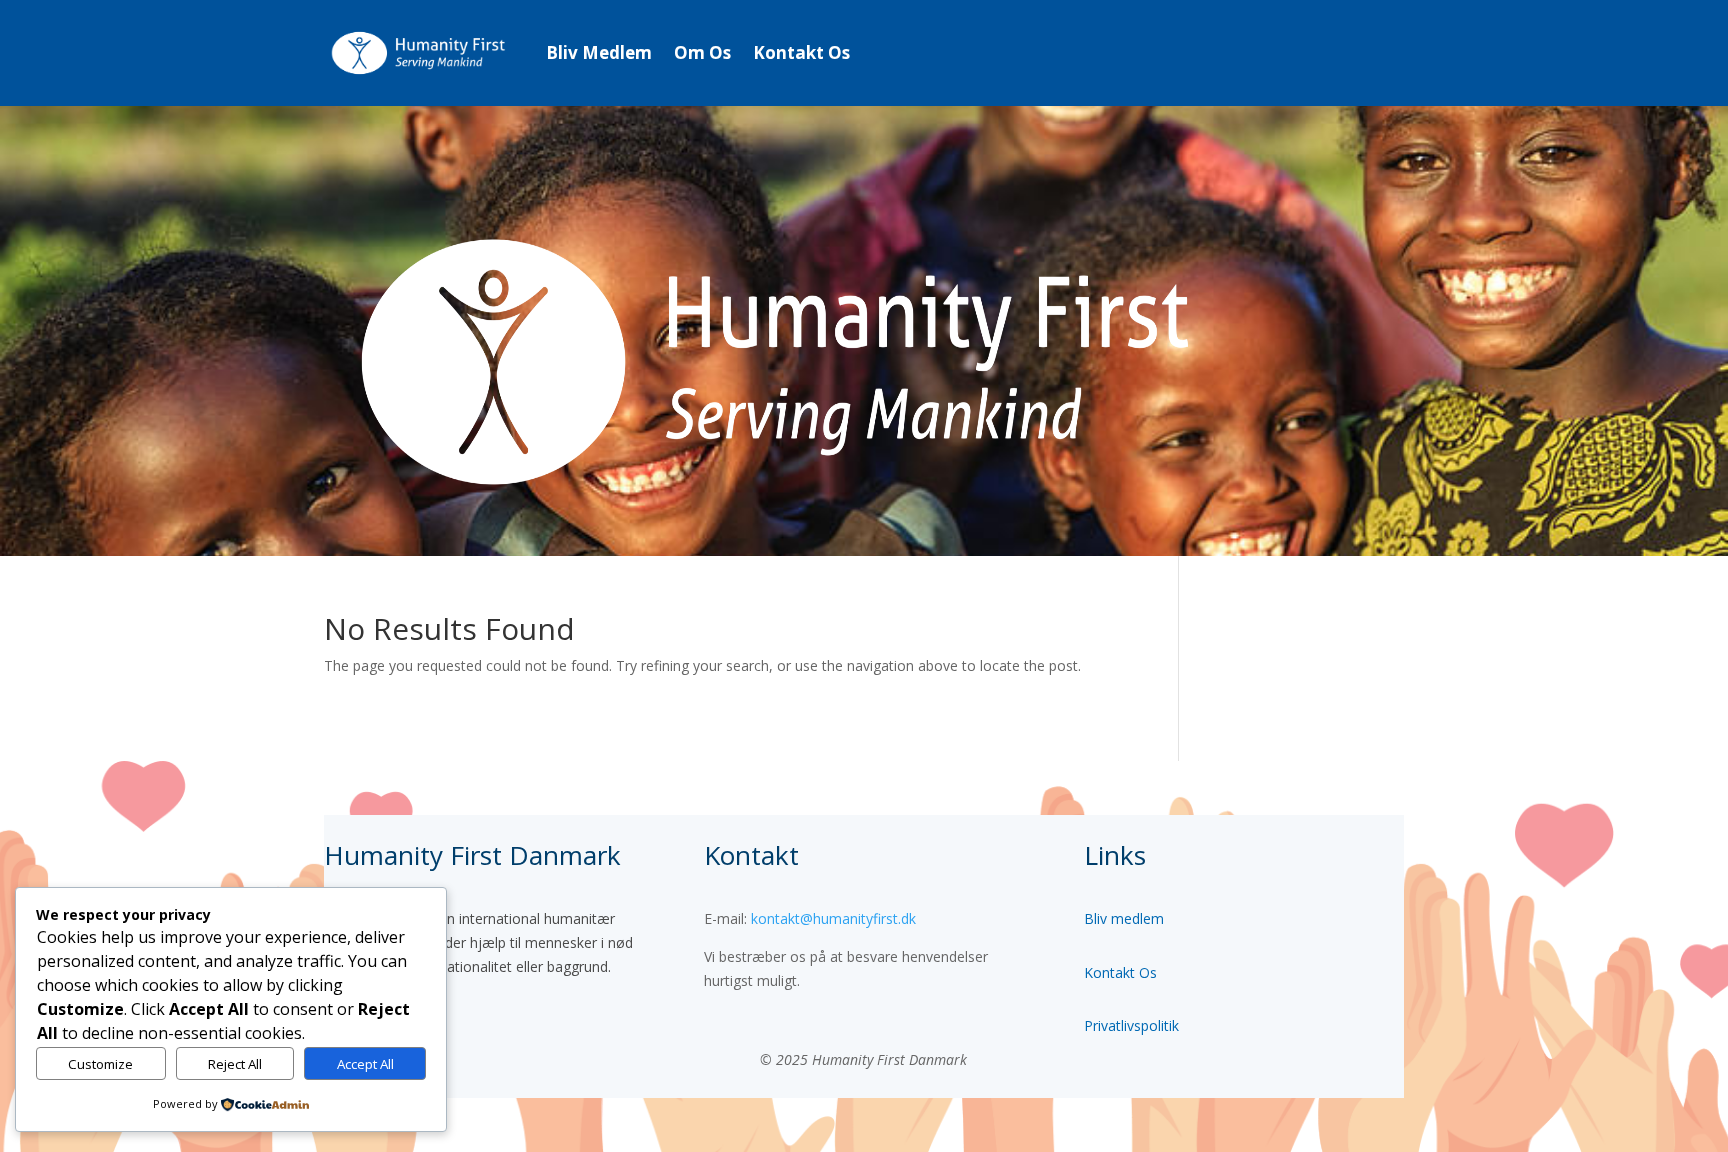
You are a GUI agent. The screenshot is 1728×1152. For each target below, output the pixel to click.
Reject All (235, 1064)
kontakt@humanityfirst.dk (833, 918)
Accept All (365, 1064)
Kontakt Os (801, 52)
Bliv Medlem (599, 52)
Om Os (702, 52)
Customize (100, 1064)
